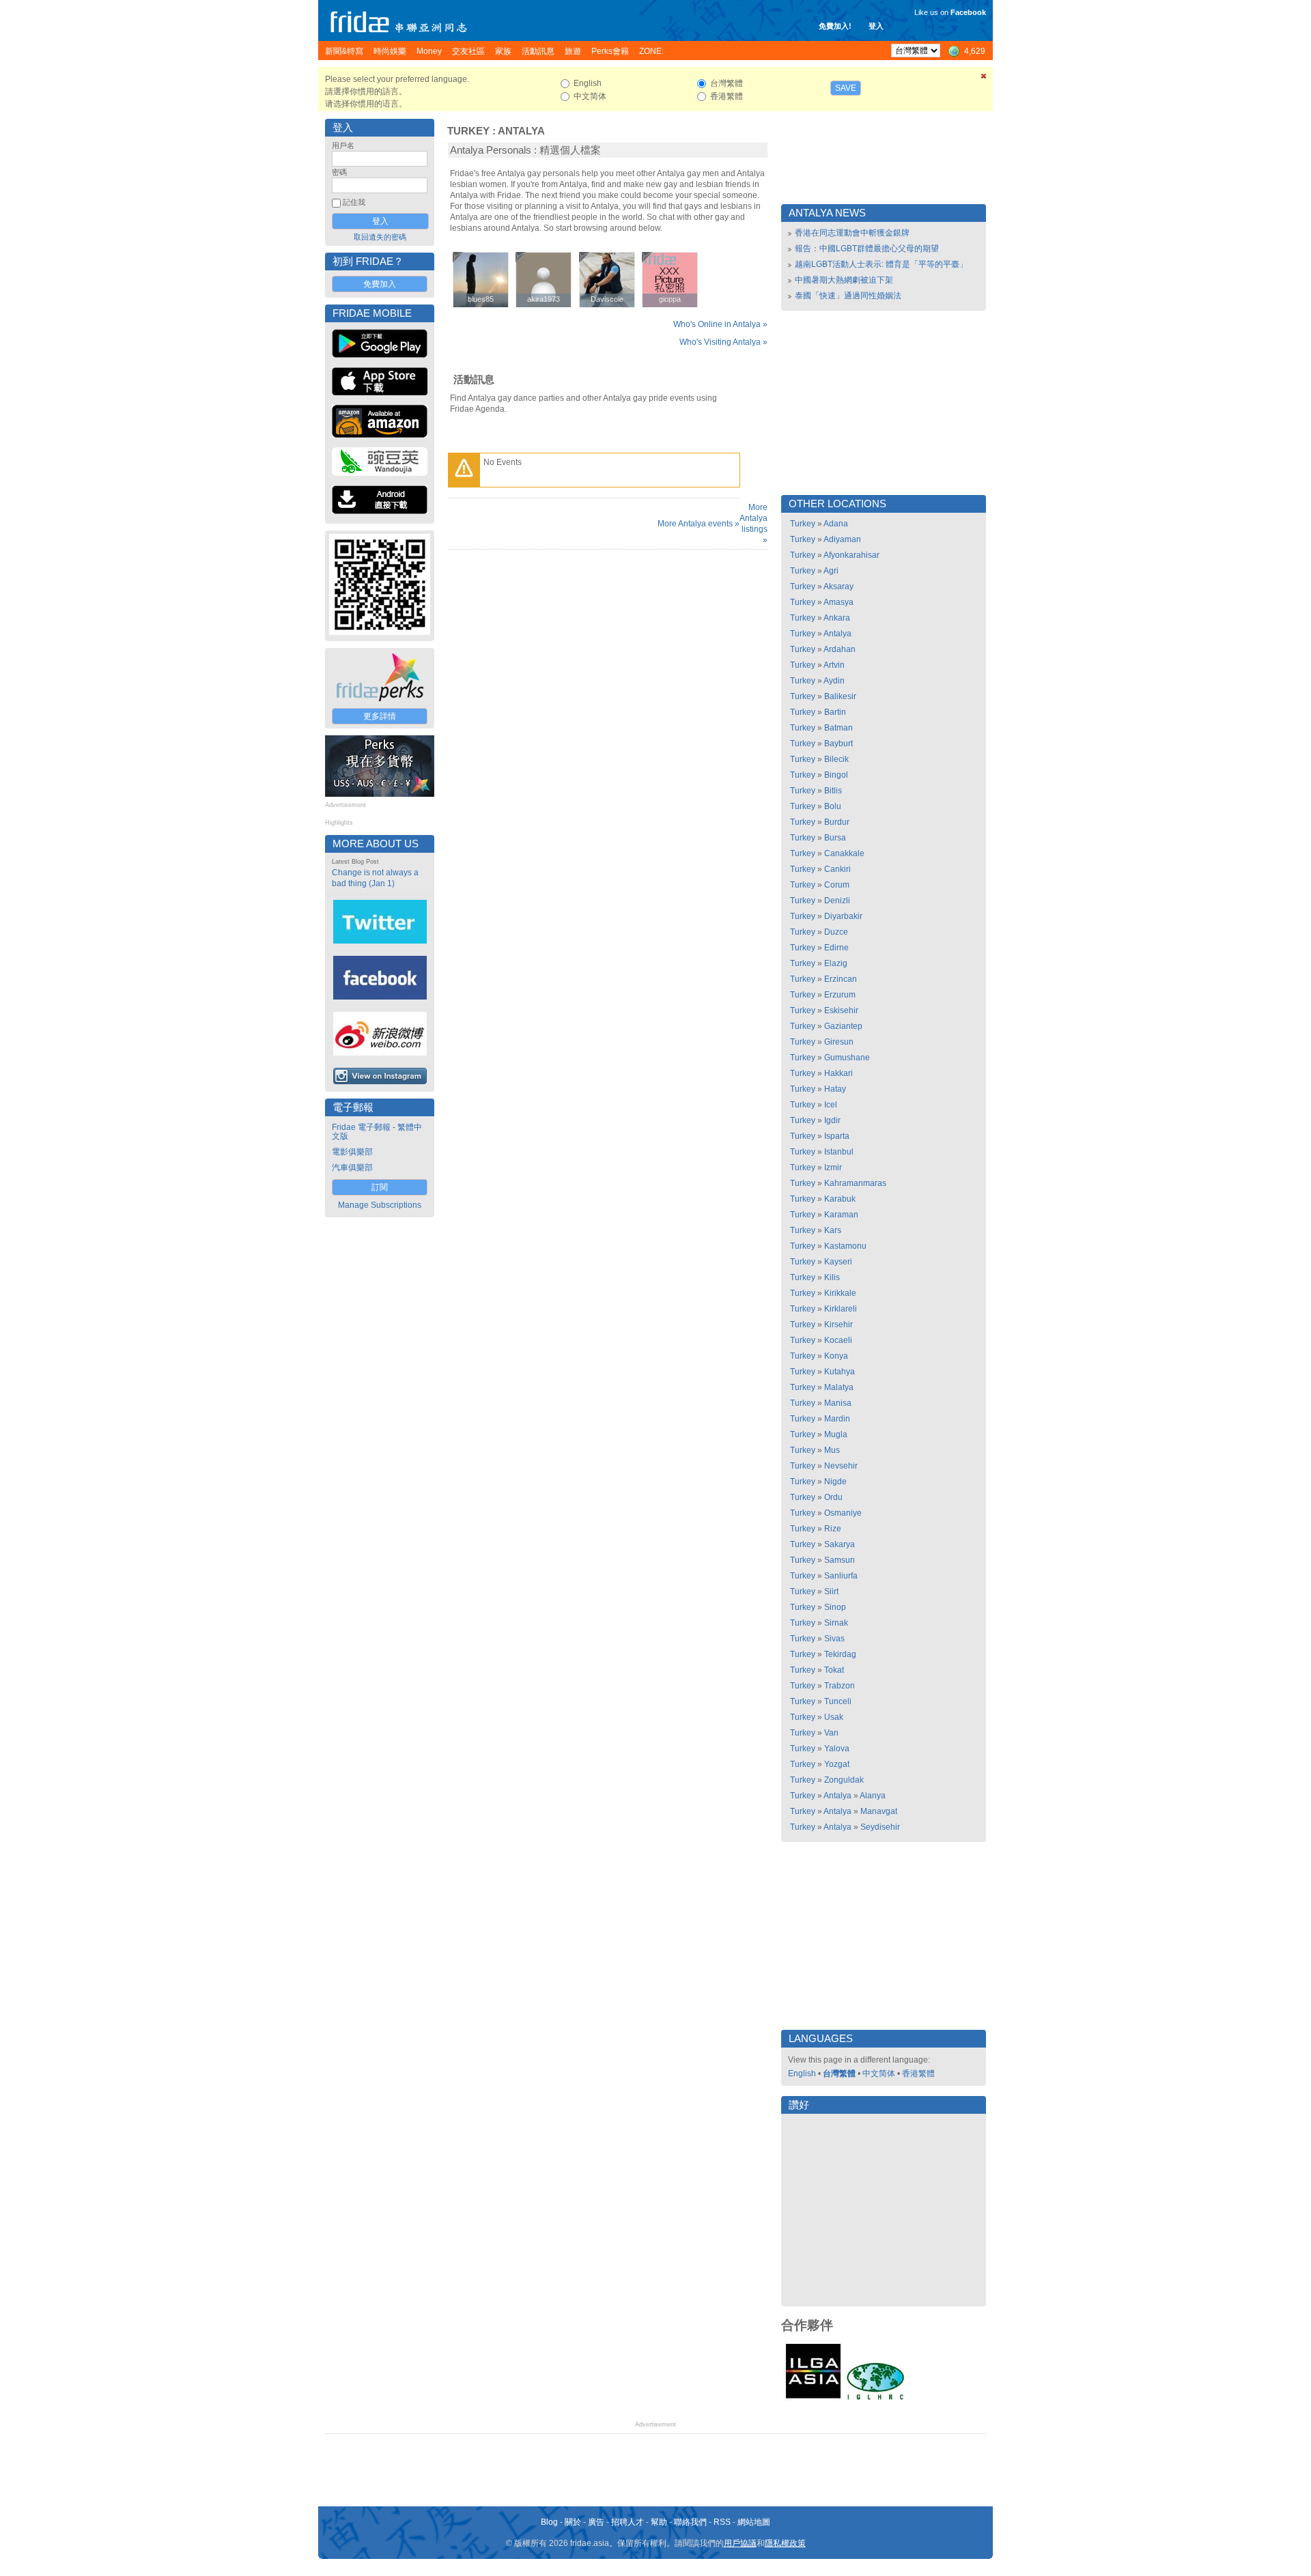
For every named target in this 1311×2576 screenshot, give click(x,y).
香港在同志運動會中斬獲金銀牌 (852, 233)
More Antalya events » (699, 524)
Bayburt (838, 744)
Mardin (837, 1419)
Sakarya (840, 1544)
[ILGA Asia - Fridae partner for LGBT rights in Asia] (813, 2398)
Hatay (835, 1089)
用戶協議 (740, 2543)
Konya (836, 1356)
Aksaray (838, 586)
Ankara (837, 618)
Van (831, 1733)
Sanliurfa (841, 1576)
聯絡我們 (690, 2522)
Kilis (832, 1277)
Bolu (833, 806)
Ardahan (840, 649)
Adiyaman (842, 539)
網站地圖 (754, 2522)
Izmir (833, 1167)
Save (846, 88)
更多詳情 (380, 716)
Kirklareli (841, 1309)
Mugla (836, 1434)
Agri (831, 571)
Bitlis (833, 791)
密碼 (339, 172)
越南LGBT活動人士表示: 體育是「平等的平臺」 (881, 264)
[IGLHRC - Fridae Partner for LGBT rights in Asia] (875, 2398)
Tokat (834, 1670)
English (802, 2073)
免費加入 (380, 284)
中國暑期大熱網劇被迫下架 (844, 280)
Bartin (835, 712)
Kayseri (838, 1262)
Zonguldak (844, 1780)
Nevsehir (841, 1466)
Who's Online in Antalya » (720, 324)
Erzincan (841, 979)
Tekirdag (840, 1654)
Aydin (834, 681)
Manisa (838, 1403)
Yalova (837, 1749)
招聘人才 (628, 2522)
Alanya (873, 1796)
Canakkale (844, 853)
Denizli (837, 901)
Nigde (835, 1482)
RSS (722, 2522)
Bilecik (836, 759)
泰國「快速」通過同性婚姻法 (848, 296)
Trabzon (840, 1686)
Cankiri (837, 869)
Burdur (837, 822)
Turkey (468, 131)
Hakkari (838, 1073)
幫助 (659, 2522)
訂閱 (380, 1187)
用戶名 (343, 145)
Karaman (841, 1215)
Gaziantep (843, 1026)
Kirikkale (840, 1293)
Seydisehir (880, 1827)
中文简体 (879, 2073)
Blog (549, 2522)
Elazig (836, 963)
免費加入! (835, 26)
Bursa (835, 838)
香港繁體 (918, 2073)
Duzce (836, 932)
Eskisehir (841, 1010)
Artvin (834, 665)
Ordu (833, 1497)
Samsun (840, 1560)
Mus (832, 1450)
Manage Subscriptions (380, 1205)
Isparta (837, 1136)
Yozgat (837, 1764)
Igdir (832, 1120)
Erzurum (840, 995)
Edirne (836, 948)
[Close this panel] (984, 79)
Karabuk (840, 1199)
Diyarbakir (843, 916)
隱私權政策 (785, 2543)
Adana (836, 524)
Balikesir (840, 696)
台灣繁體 (839, 2073)
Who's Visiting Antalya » (723, 342)
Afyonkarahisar (851, 555)
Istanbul (839, 1152)
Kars (833, 1230)
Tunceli (838, 1701)
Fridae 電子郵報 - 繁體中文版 (377, 1132)
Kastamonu (845, 1246)
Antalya (521, 131)
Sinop (835, 1607)
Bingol (836, 775)
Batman (838, 728)
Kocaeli (838, 1340)
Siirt (831, 1591)
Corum (837, 885)
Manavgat (879, 1811)
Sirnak (836, 1623)
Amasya (838, 602)
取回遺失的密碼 (380, 237)
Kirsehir (838, 1325)
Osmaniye (843, 1513)
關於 (573, 2522)
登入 (876, 26)
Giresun (839, 1042)
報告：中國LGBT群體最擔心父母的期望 (867, 249)
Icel (831, 1105)
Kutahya (840, 1372)
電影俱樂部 (352, 1152)
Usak (834, 1717)
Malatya (839, 1387)
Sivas (834, 1639)
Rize (833, 1529)
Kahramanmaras (855, 1183)
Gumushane (847, 1058)
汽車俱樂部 (352, 1167)
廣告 (596, 2522)
